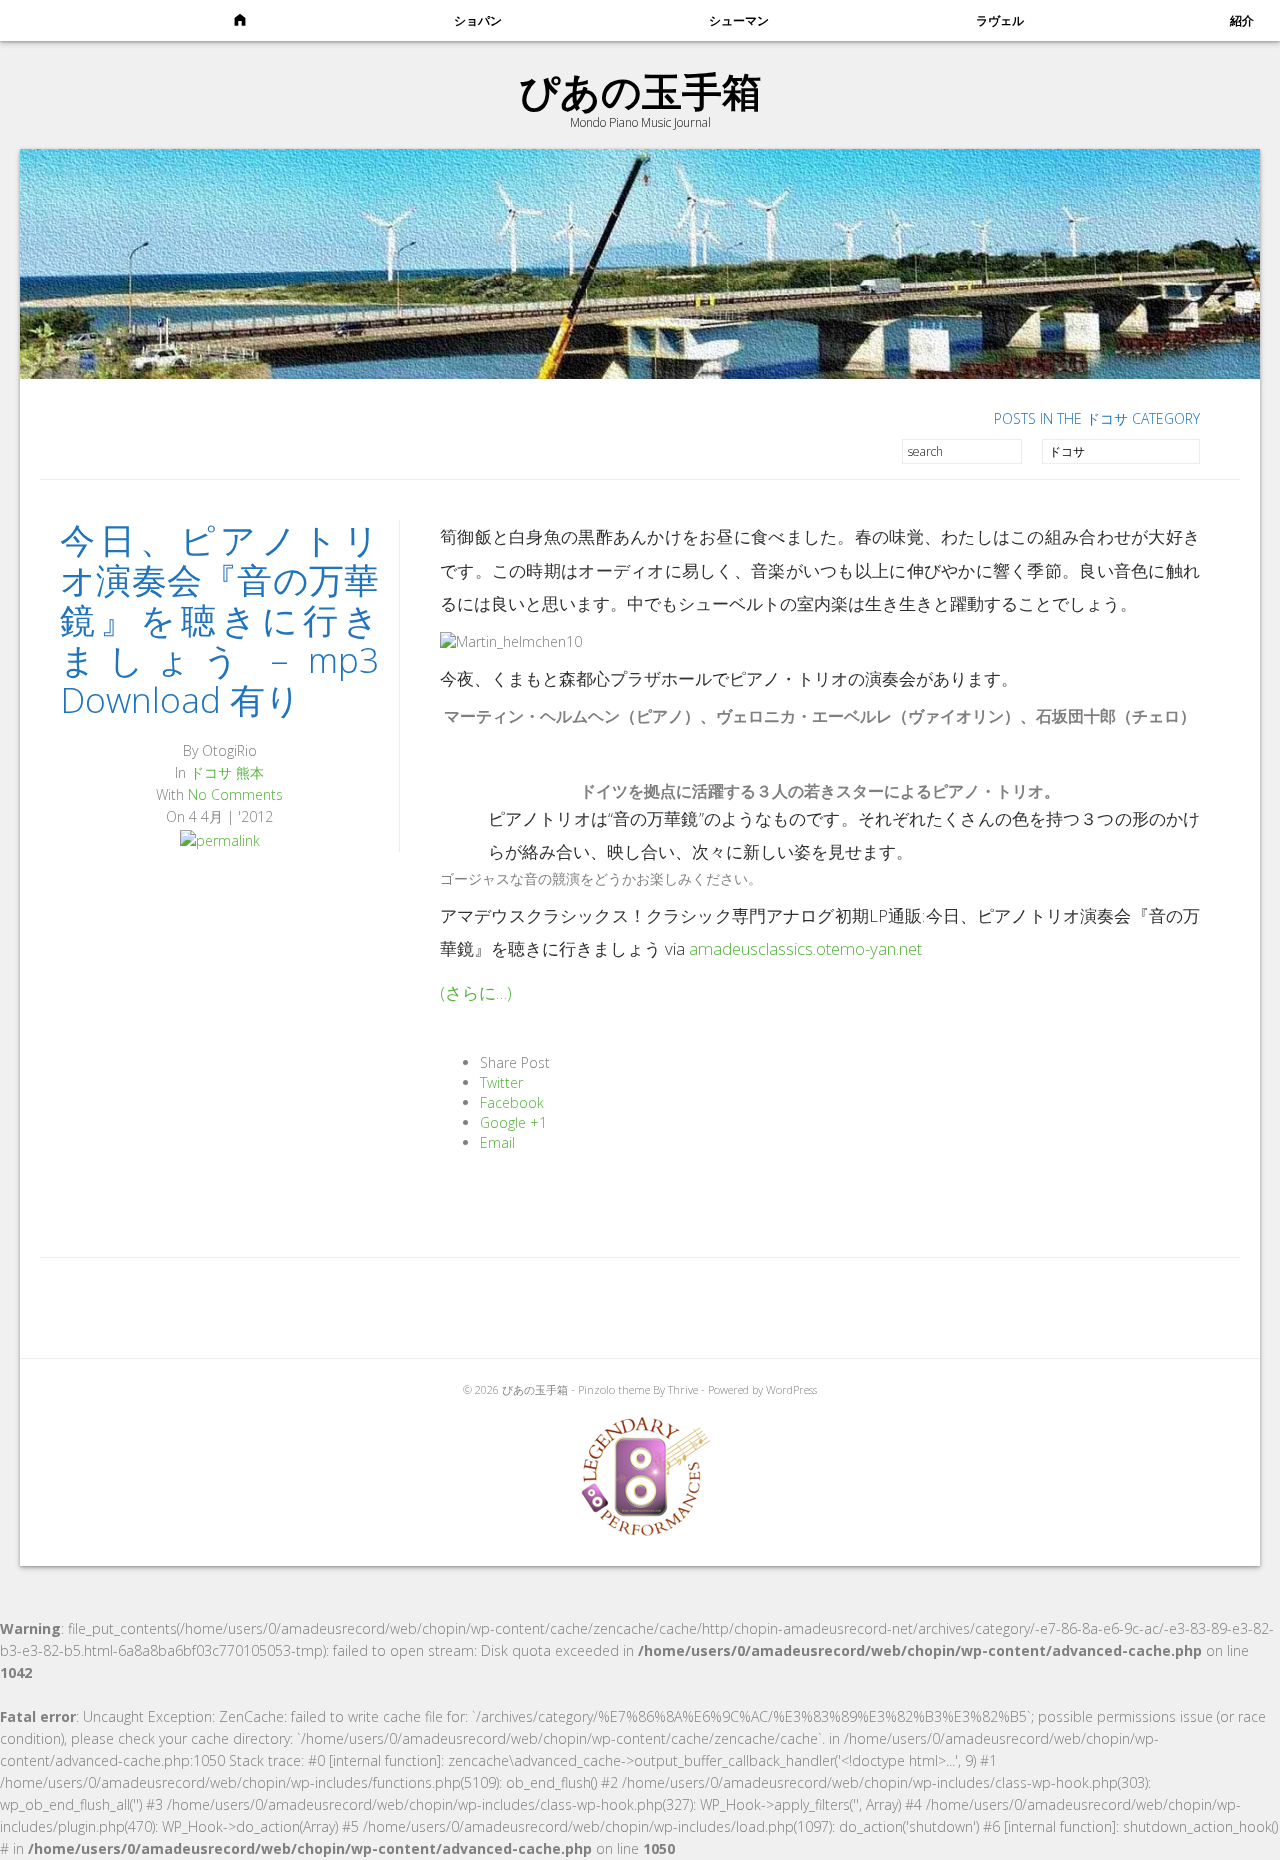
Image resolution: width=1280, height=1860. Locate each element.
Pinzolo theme (614, 1389)
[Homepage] (239, 21)
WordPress (791, 1389)
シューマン (739, 20)
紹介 (1242, 20)
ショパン (478, 20)
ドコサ (211, 772)
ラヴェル (1000, 20)
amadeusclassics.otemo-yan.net (805, 948)
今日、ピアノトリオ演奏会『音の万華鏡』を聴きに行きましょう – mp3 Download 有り (219, 619)
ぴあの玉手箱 (640, 90)
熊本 (250, 772)
